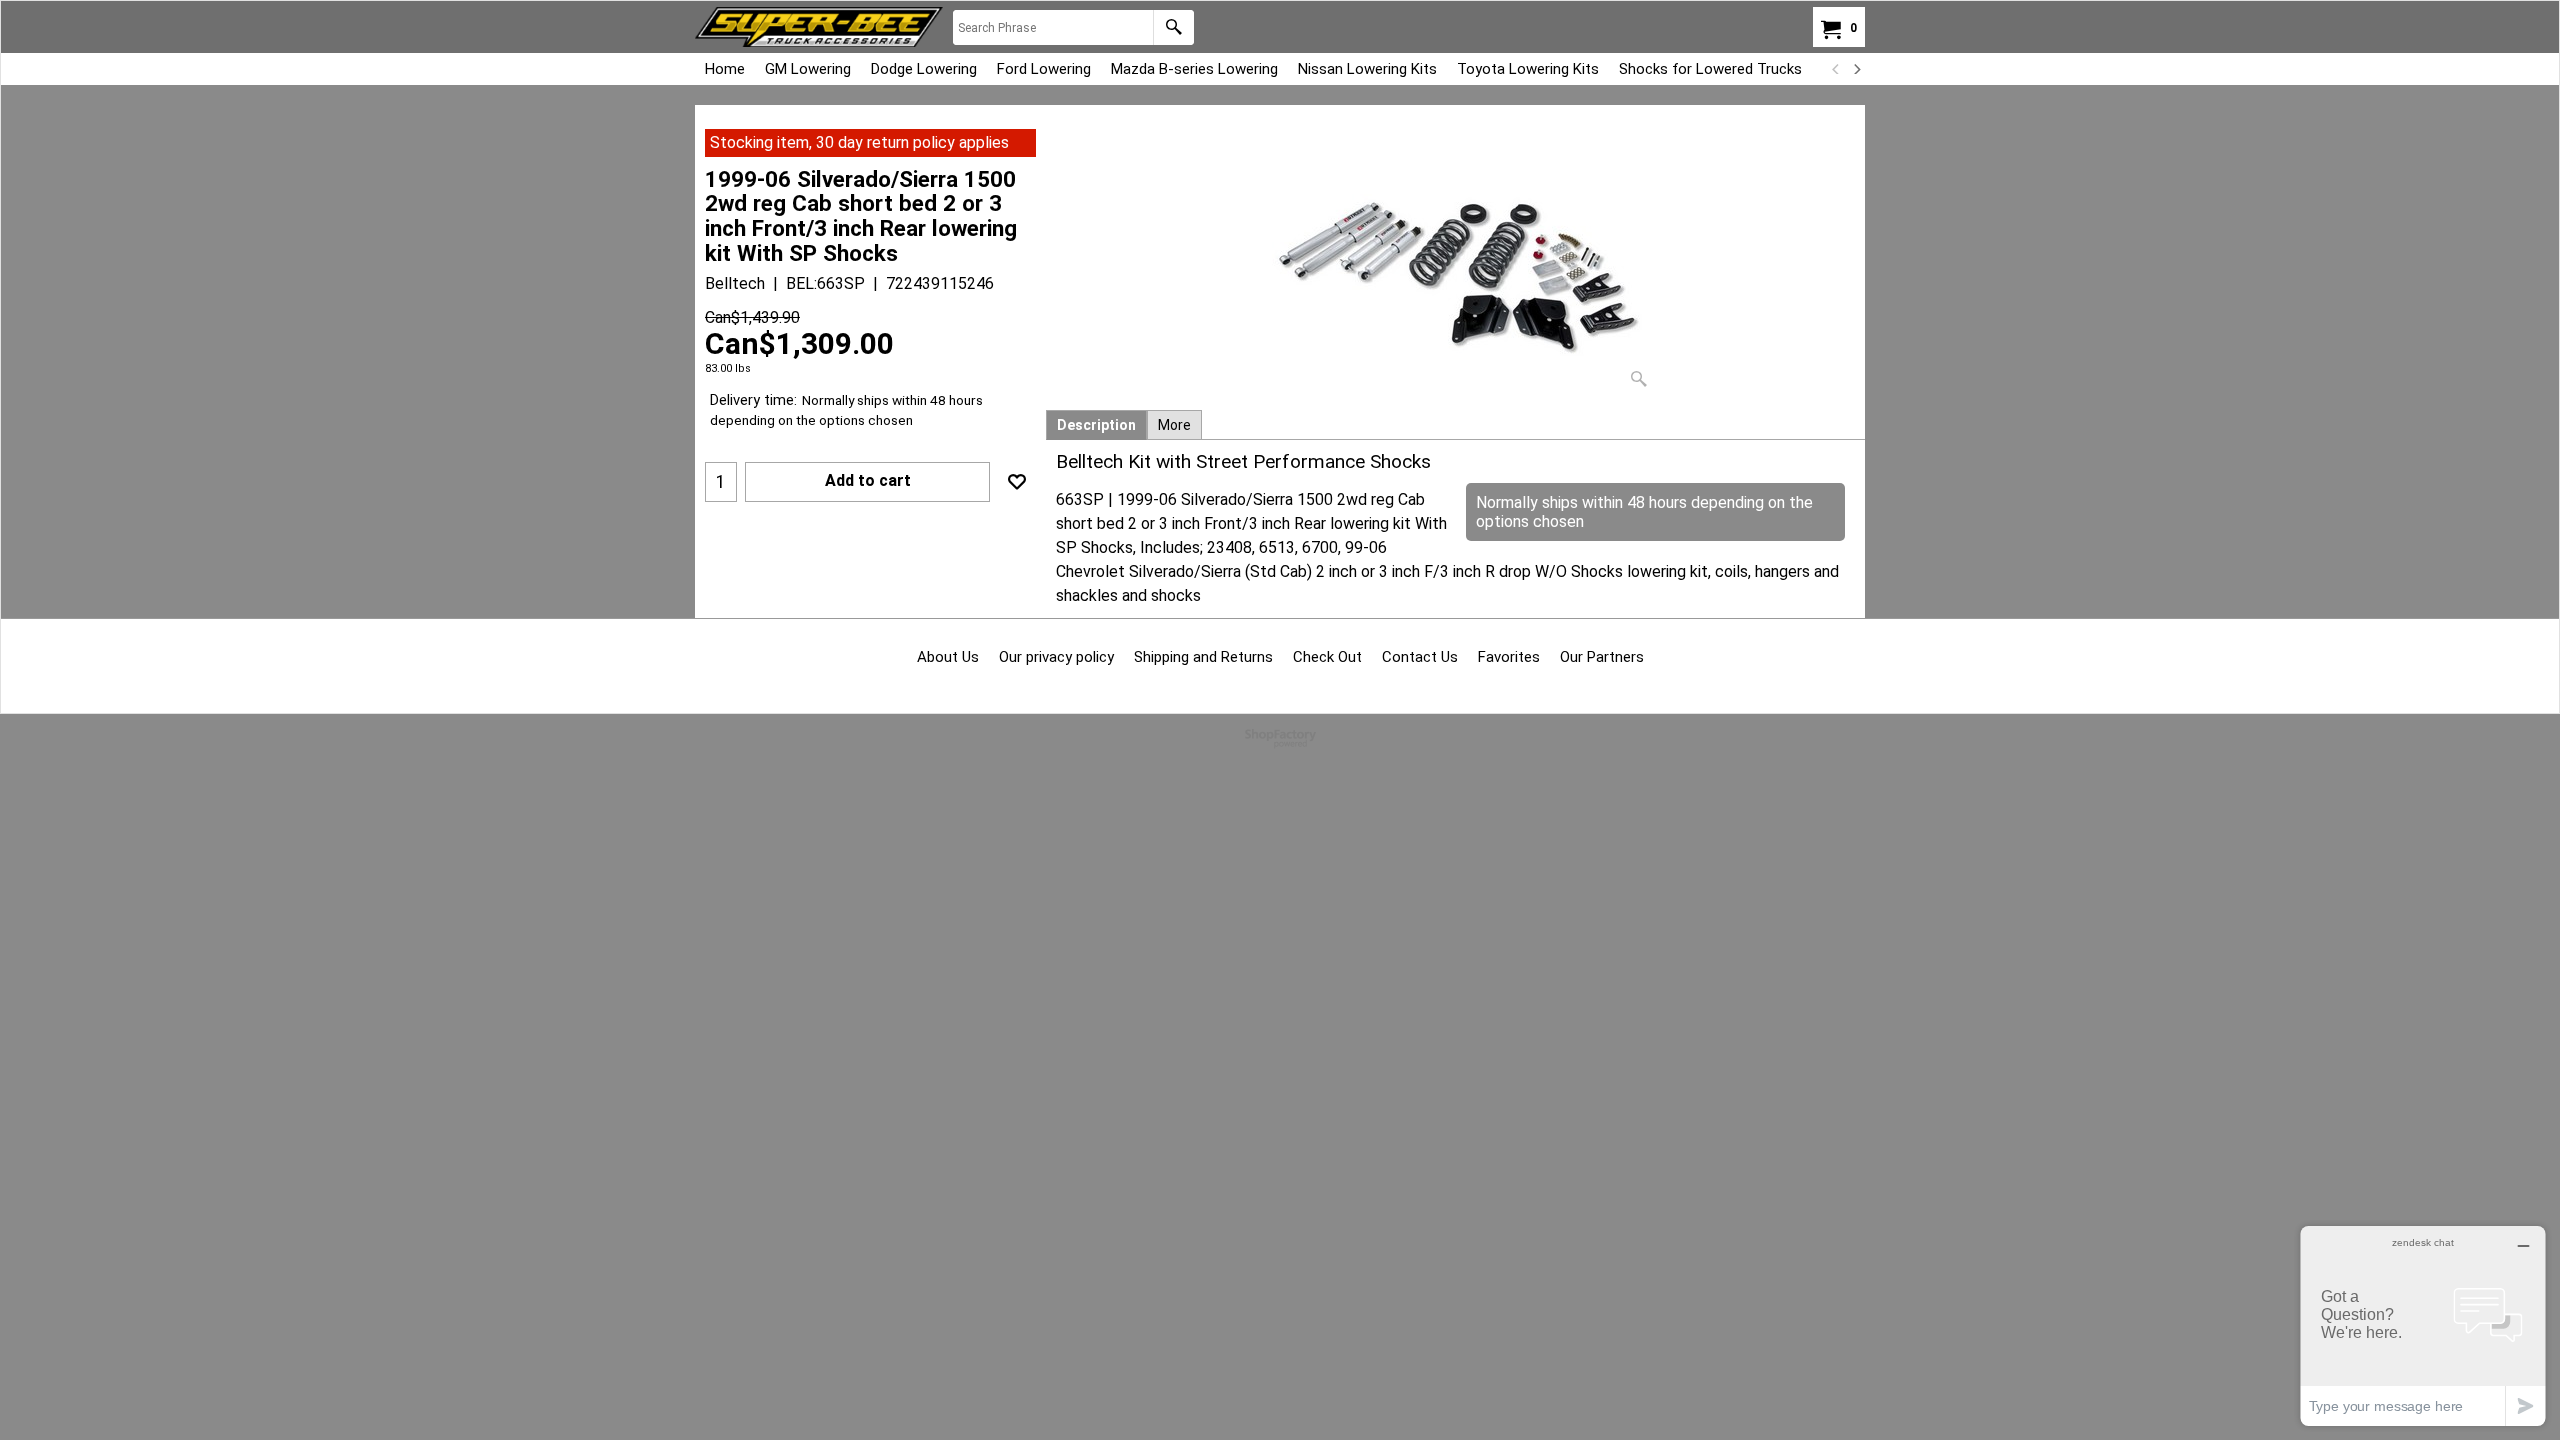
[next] (1856, 69)
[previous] (1836, 69)
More (1174, 425)
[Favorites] (1017, 482)
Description (1096, 425)
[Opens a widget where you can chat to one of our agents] (2423, 1325)
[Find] (1173, 27)
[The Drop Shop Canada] (819, 27)
